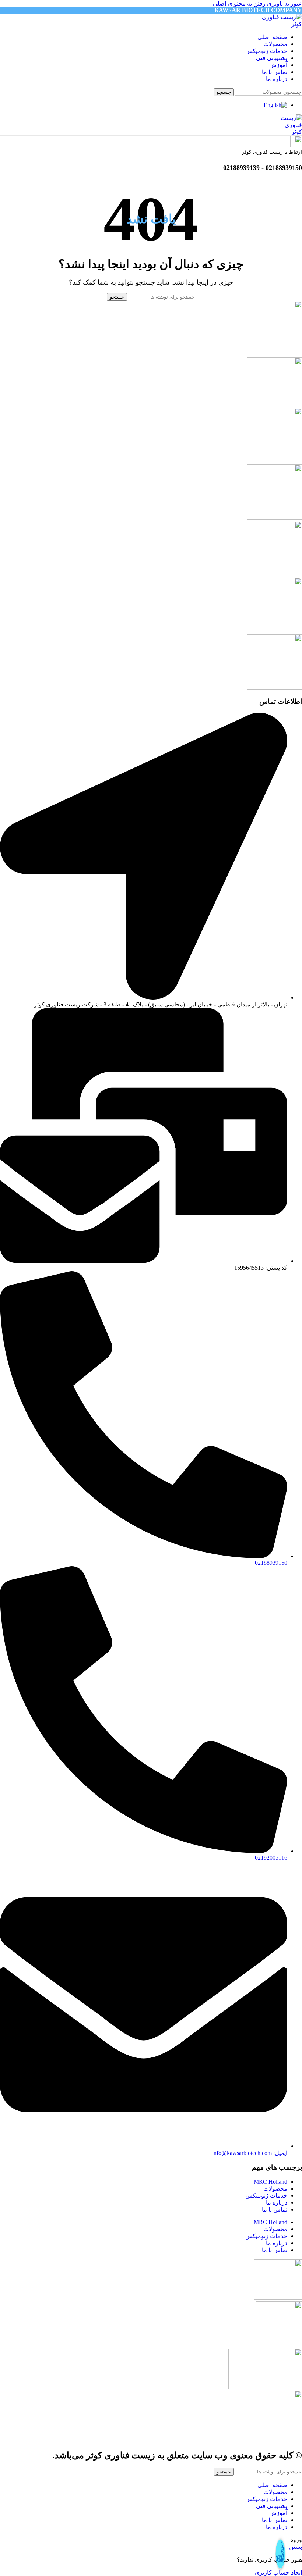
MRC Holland (271, 2182)
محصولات (275, 2189)
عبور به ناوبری (284, 3)
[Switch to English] (275, 105)
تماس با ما (275, 2210)
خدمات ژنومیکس (266, 2196)
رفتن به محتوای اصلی (239, 3)
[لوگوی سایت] (278, 24)
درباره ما (277, 2203)
